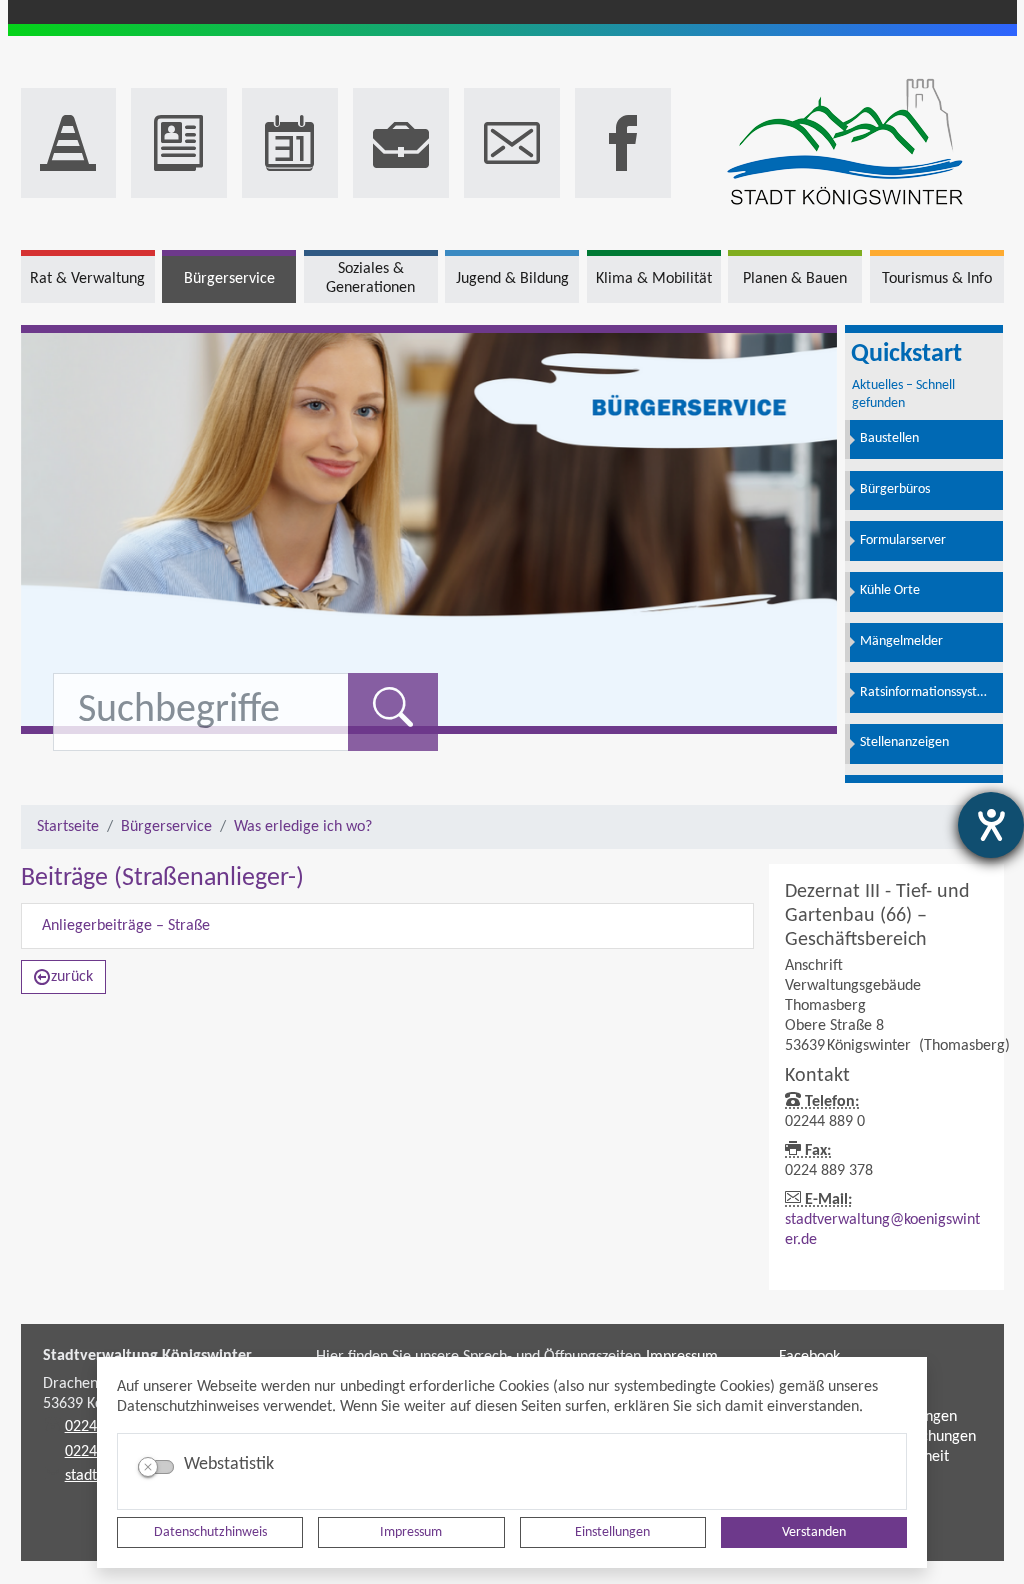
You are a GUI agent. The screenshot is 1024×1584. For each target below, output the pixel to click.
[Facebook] (623, 143)
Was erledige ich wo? (303, 827)
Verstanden (814, 1532)
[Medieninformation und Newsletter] (179, 143)
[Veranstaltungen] (290, 143)
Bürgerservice (166, 827)
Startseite (68, 827)
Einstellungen (612, 1532)
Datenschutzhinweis (210, 1532)
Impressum (411, 1532)
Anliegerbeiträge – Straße (126, 926)
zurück (72, 977)
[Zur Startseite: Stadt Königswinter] (845, 143)
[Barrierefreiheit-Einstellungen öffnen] (991, 825)
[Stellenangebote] (401, 143)
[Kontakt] (512, 143)
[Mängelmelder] (69, 143)
